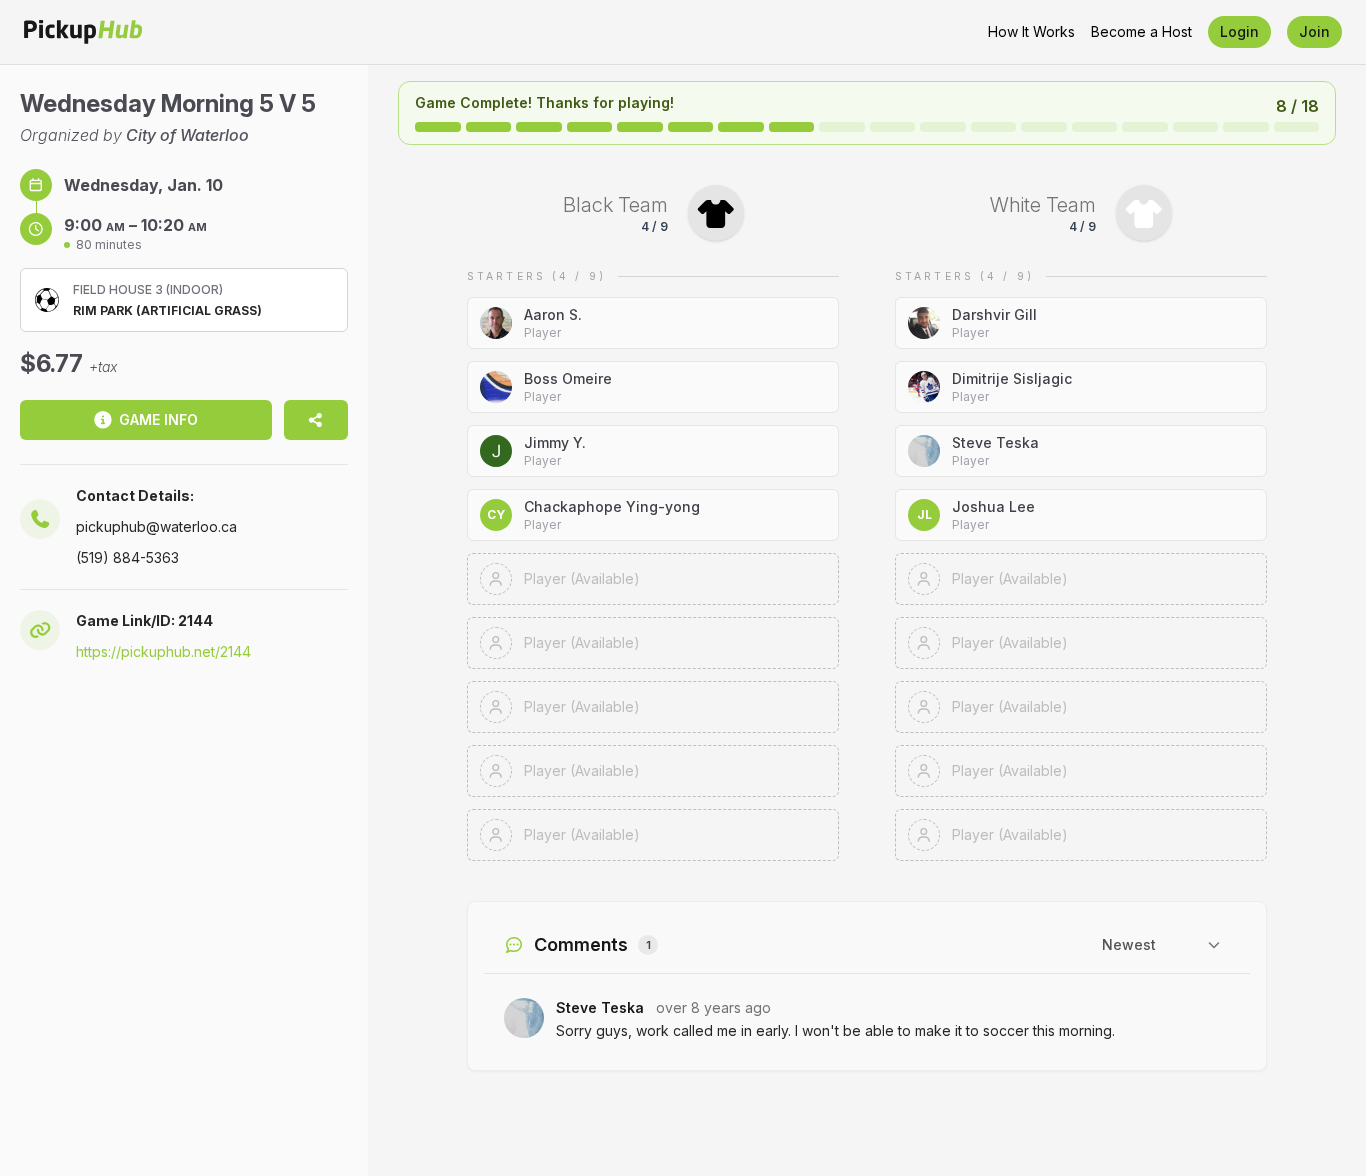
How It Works (1031, 31)
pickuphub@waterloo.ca (156, 526)
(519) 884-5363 (127, 557)
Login (1239, 31)
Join (1314, 31)
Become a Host (1141, 31)
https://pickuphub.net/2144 (163, 651)
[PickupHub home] (83, 32)
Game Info (158, 419)
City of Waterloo (187, 135)
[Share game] (316, 420)
